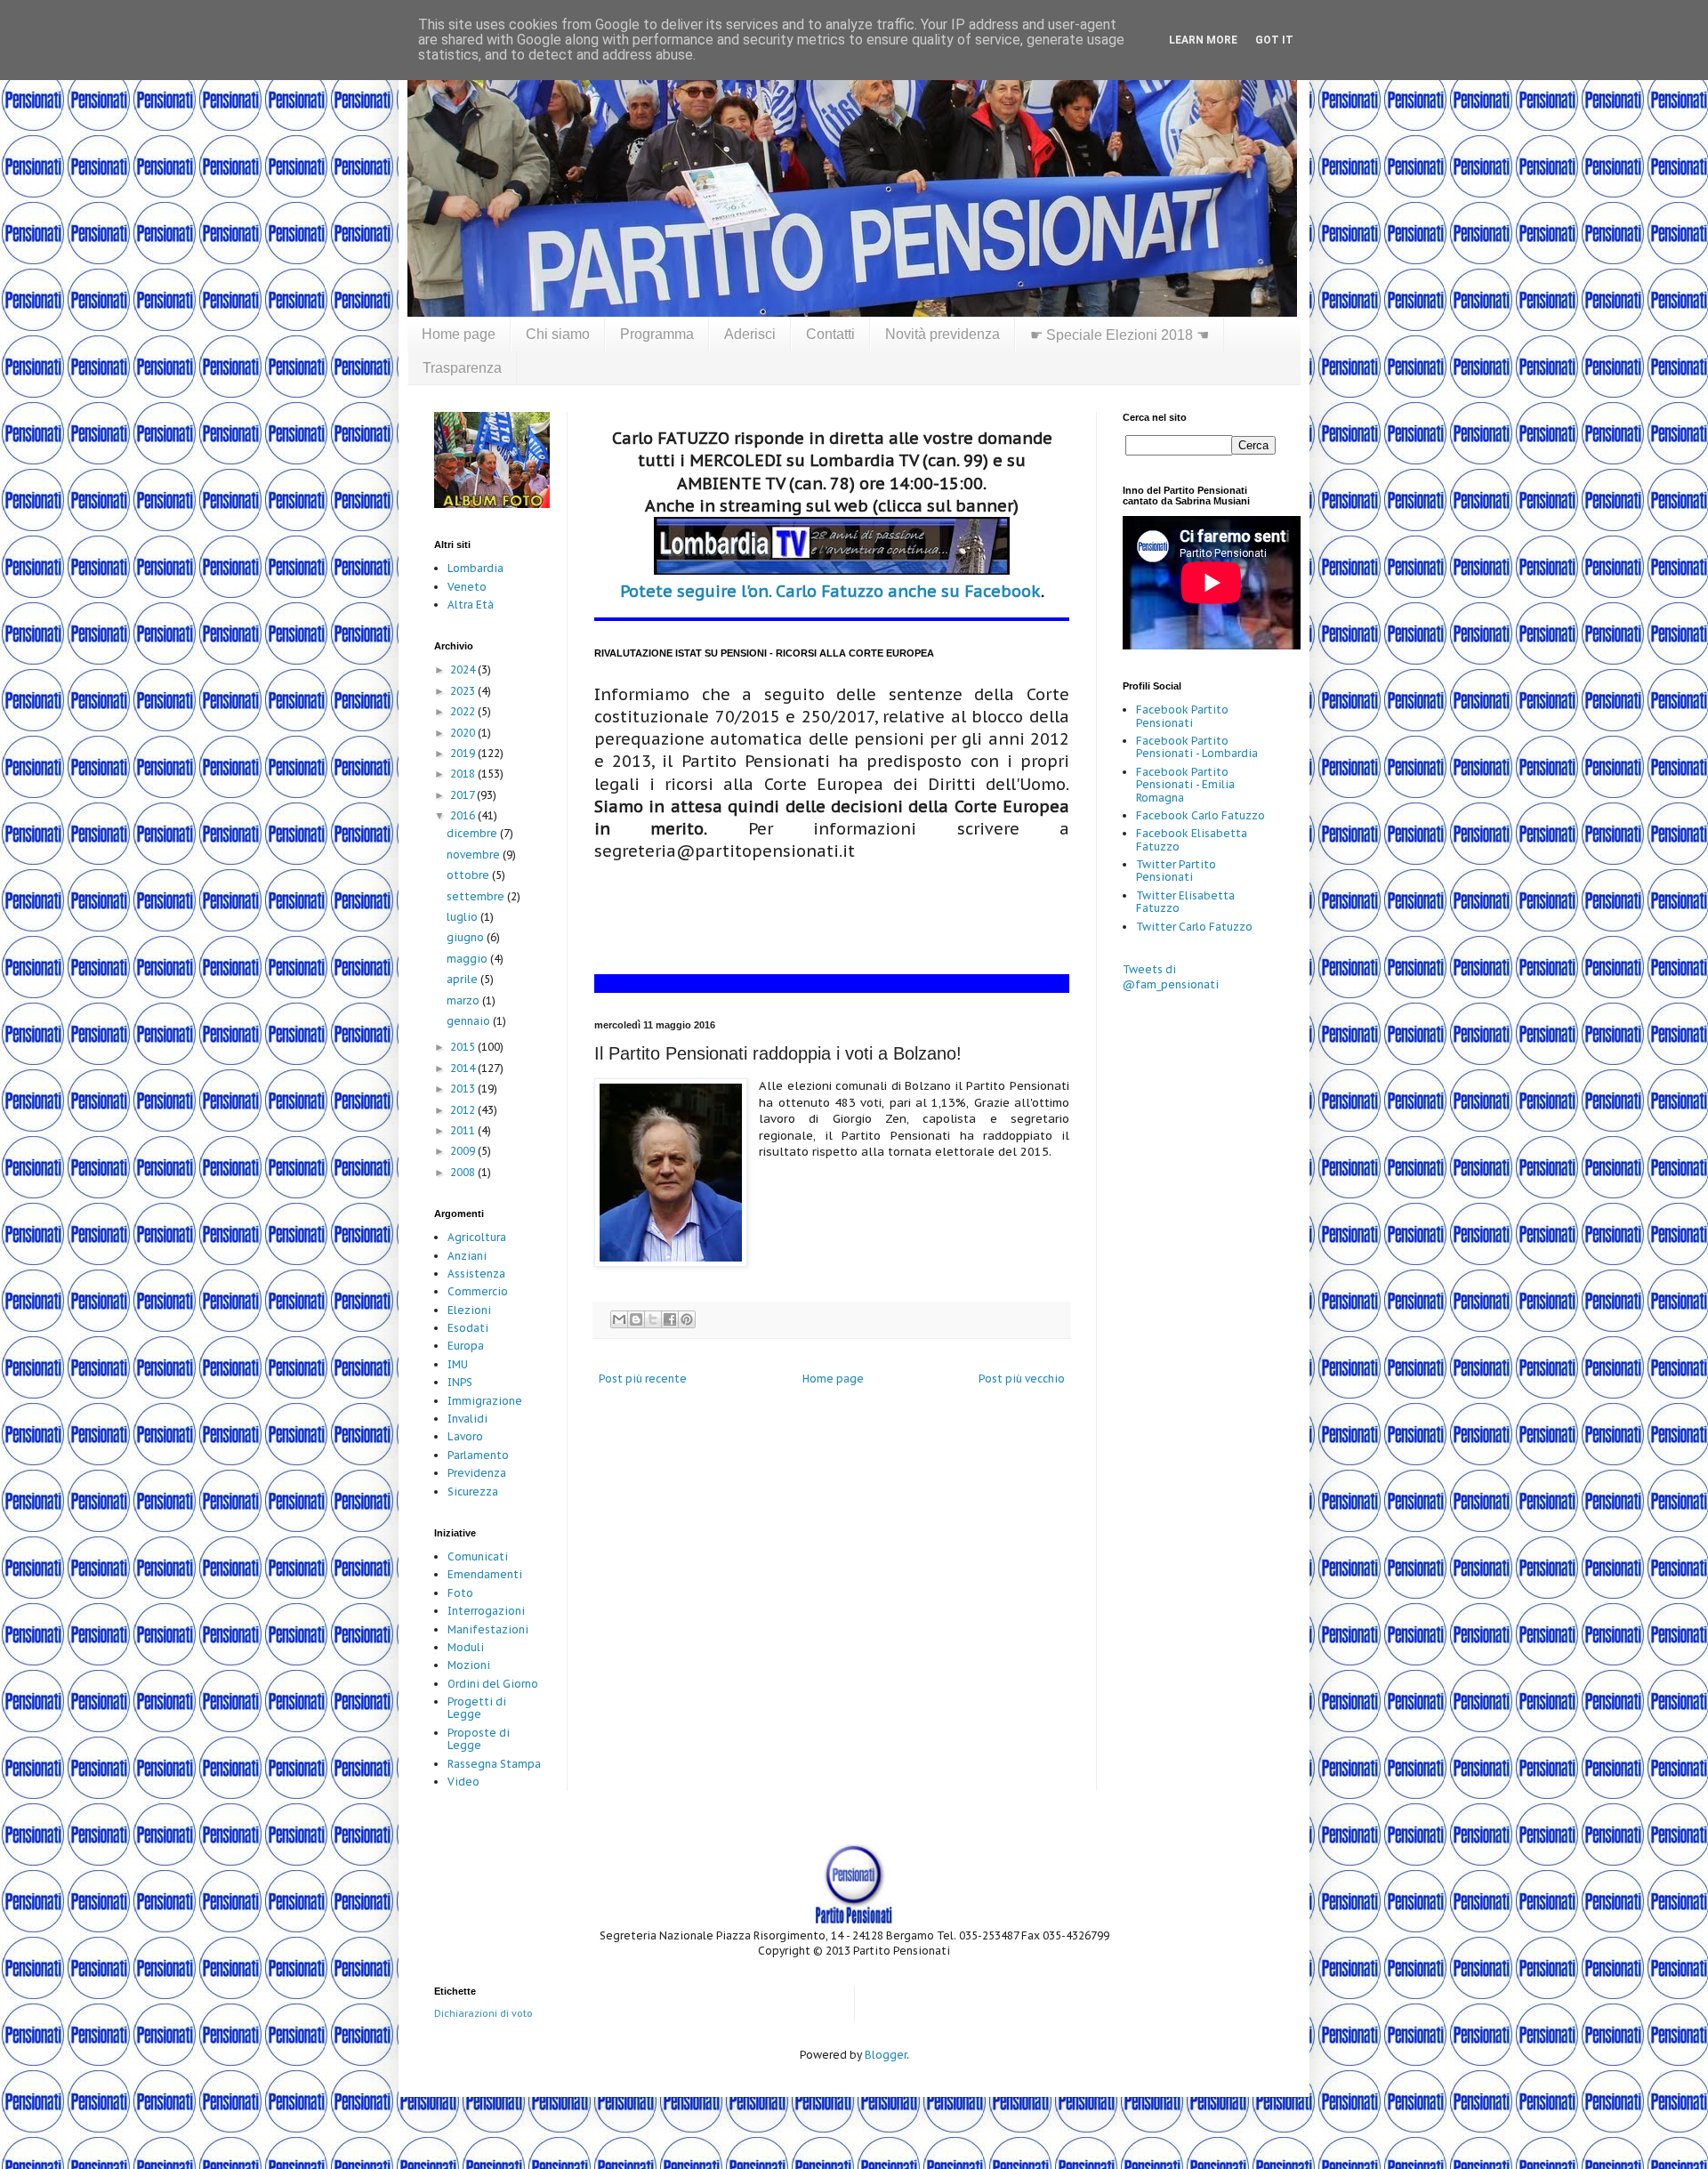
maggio (468, 959)
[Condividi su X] (653, 1319)
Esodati (468, 1328)
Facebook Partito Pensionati (1182, 716)
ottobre (469, 875)
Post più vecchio (1022, 1379)
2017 (463, 795)
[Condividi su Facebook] (670, 1319)
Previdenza (477, 1473)
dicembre (473, 833)
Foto (460, 1593)
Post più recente (643, 1379)
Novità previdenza (943, 334)
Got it (1274, 40)
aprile (463, 979)
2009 (464, 1151)
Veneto (467, 587)
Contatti (830, 334)
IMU (458, 1364)
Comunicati (478, 1556)
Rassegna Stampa (494, 1764)
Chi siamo (558, 334)
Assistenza (476, 1274)
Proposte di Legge (479, 1739)
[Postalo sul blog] (636, 1319)
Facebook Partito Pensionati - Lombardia (1197, 747)
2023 (464, 691)
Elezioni (469, 1310)
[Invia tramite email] (619, 1319)
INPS (460, 1382)
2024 (464, 669)
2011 (464, 1130)
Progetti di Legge (477, 1708)
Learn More (1203, 40)
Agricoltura (477, 1237)
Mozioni (469, 1665)
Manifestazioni (488, 1629)
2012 (464, 1110)
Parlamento (478, 1455)
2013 (464, 1089)
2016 (464, 815)
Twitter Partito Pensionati (1176, 871)
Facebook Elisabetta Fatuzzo (1192, 839)
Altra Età (471, 605)
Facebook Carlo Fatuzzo (1200, 815)
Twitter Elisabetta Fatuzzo (1185, 902)
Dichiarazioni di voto (483, 2013)
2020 (464, 733)
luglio (463, 917)
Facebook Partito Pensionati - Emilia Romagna (1185, 785)
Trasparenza (462, 368)
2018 (464, 774)
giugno (467, 937)
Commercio (478, 1291)
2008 (464, 1172)
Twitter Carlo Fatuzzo (1194, 927)
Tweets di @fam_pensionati (1171, 977)
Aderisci (750, 334)
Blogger (886, 2055)
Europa (466, 1346)
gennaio (470, 1021)
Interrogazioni (486, 1611)
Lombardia (475, 568)
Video (463, 1782)
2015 (464, 1047)
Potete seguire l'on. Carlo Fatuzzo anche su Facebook (830, 591)
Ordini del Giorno (493, 1684)
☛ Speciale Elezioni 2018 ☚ (1120, 335)
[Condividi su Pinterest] (687, 1319)
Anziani (467, 1256)
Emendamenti (485, 1574)
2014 (464, 1068)
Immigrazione (485, 1401)
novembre (475, 855)
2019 (464, 753)
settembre (477, 896)
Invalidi (467, 1419)
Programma (657, 334)
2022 (464, 711)
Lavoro (465, 1436)
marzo (464, 1000)
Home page (459, 334)
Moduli (466, 1647)
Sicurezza (473, 1492)
